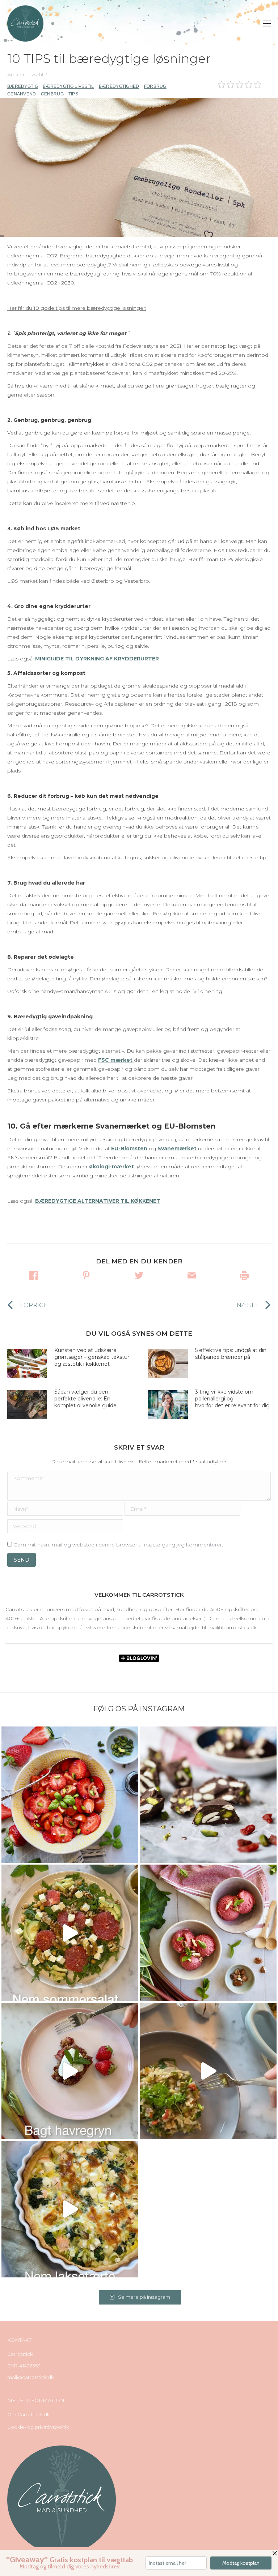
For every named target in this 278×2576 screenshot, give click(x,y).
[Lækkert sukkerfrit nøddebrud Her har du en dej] (208, 1795)
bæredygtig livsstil (68, 86)
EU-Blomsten (129, 1148)
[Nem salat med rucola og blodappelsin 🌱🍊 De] (70, 1933)
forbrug (155, 86)
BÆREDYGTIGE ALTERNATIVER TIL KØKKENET (98, 1201)
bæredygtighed (119, 86)
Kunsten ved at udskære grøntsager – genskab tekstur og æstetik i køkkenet (92, 1357)
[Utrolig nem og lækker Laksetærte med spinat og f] (70, 2209)
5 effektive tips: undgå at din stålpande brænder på (231, 1354)
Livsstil (35, 74)
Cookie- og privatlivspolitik (38, 2427)
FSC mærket (116, 1060)
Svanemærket (177, 1148)
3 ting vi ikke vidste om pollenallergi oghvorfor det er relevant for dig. (233, 1399)
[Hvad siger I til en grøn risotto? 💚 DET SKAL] (208, 2071)
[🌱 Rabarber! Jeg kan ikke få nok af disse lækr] (208, 1933)
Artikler (16, 74)
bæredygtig (23, 86)
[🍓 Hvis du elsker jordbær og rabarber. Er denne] (70, 2071)
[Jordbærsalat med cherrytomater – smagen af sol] (70, 1795)
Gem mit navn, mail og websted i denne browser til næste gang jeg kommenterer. (118, 1545)
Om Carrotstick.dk (28, 2414)
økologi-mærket (111, 1167)
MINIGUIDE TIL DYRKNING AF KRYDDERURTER (97, 659)
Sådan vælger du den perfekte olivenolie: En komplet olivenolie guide (85, 1399)
